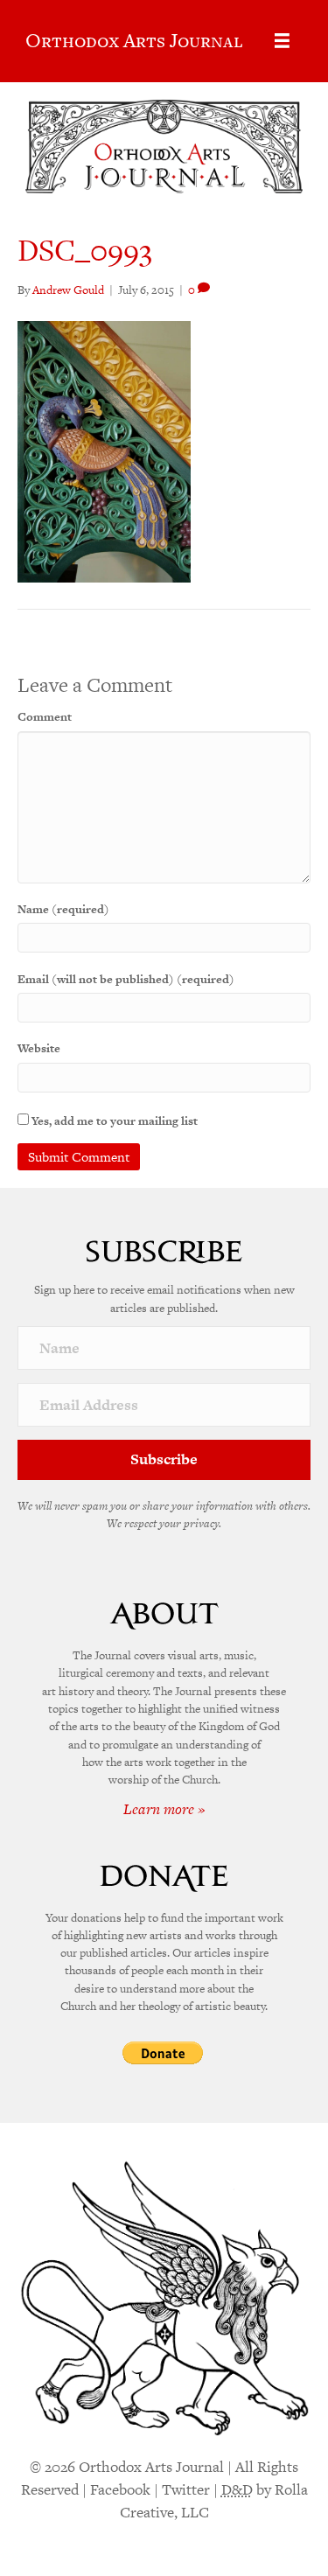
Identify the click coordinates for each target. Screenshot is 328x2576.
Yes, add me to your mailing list (113, 1121)
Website (39, 1048)
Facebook (120, 2489)
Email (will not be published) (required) (126, 979)
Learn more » (164, 1809)
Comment (45, 717)
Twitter (186, 2489)
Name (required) (63, 909)
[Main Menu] (282, 41)
